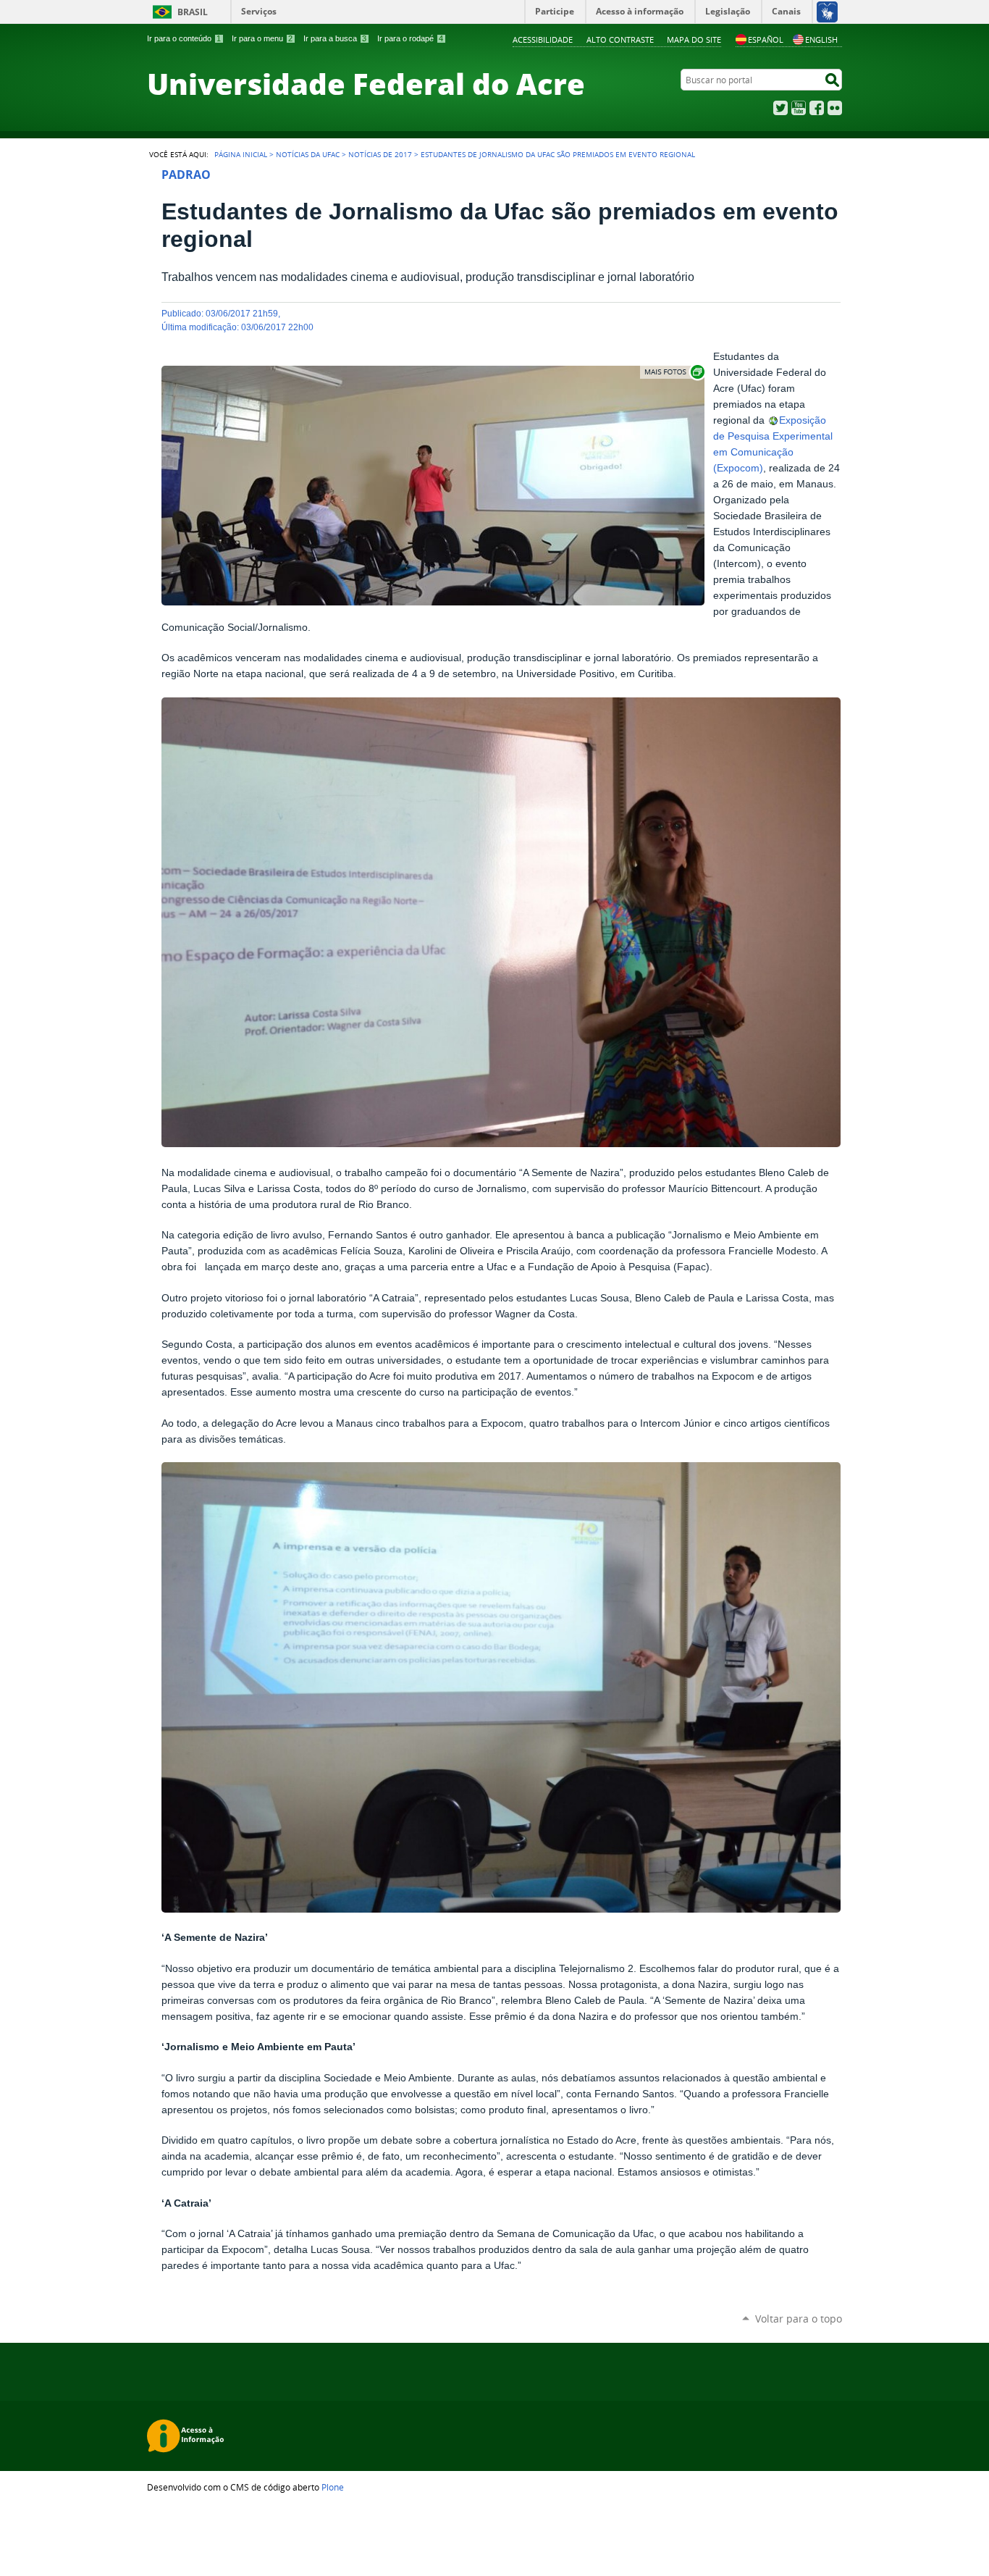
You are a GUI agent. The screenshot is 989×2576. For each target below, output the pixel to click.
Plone (333, 2487)
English (821, 39)
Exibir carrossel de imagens (673, 372)
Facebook (817, 108)
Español (766, 39)
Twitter (780, 108)
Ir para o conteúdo (184, 38)
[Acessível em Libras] (826, 12)
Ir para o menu (262, 38)
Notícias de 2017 (380, 154)
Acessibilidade (543, 39)
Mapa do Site (694, 39)
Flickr (835, 108)
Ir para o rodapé (410, 38)
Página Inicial (241, 154)
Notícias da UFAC (308, 154)
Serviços (259, 11)
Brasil (193, 12)
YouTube (799, 108)
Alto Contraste (620, 39)
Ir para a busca (335, 38)
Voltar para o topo (799, 2319)
